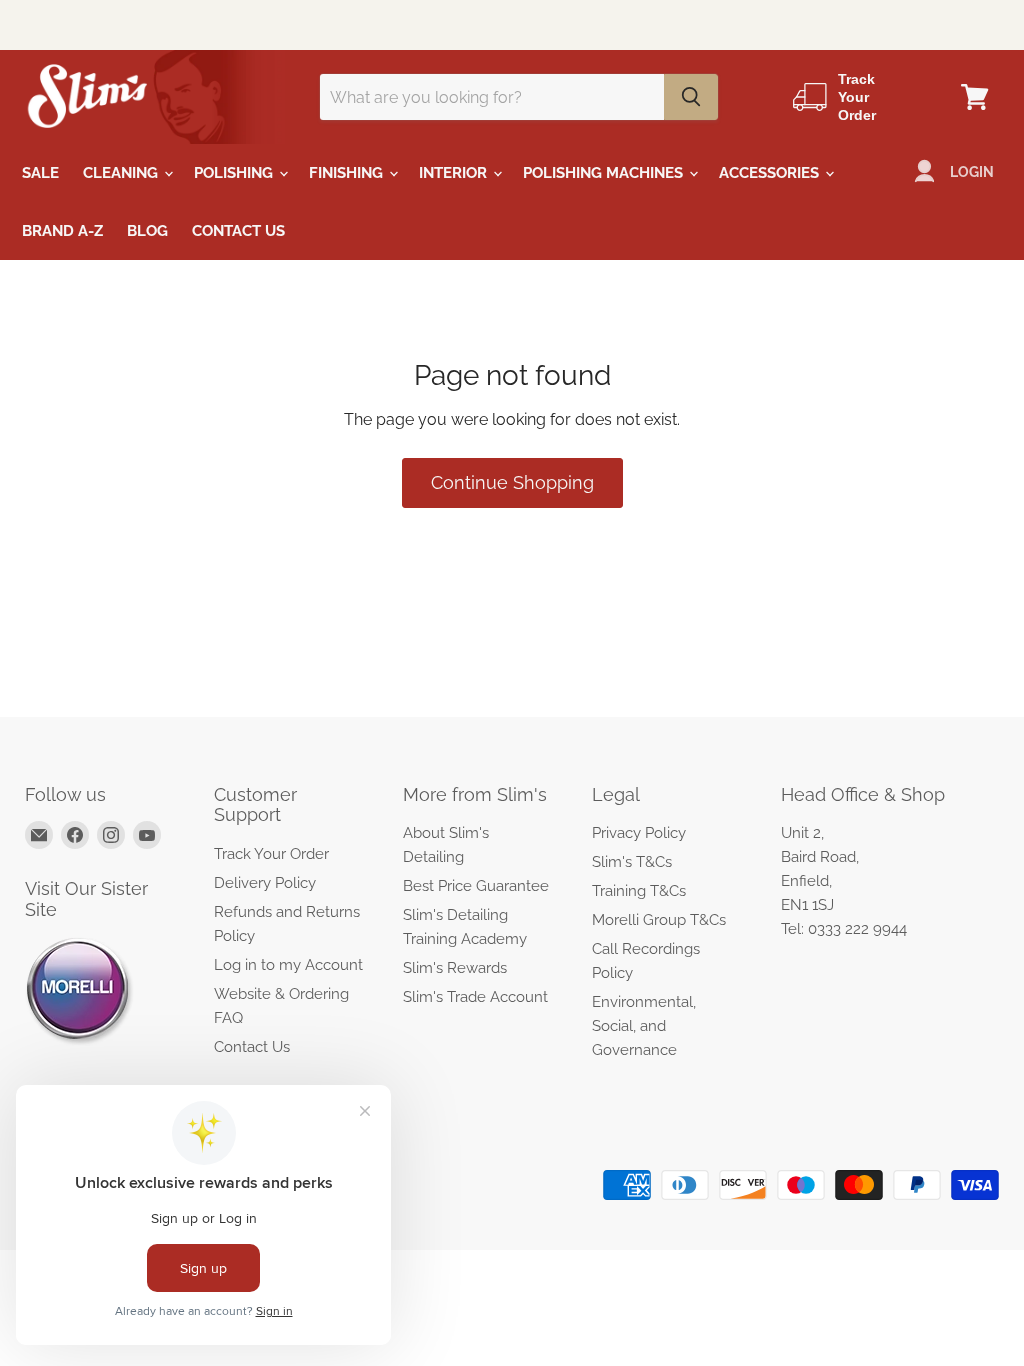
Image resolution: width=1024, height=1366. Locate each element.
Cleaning (122, 173)
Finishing (348, 173)
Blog (147, 231)
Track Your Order (271, 854)
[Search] (691, 97)
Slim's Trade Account (475, 997)
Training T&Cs (639, 891)
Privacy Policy (639, 833)
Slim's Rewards (455, 968)
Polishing (235, 173)
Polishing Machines (605, 173)
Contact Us (238, 231)
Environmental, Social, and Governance (644, 1026)
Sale (40, 173)
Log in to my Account (288, 965)
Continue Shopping (512, 482)
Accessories (771, 173)
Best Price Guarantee (476, 886)
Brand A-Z (62, 231)
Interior (455, 173)
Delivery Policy (265, 883)
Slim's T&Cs (632, 862)
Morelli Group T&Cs (659, 920)
